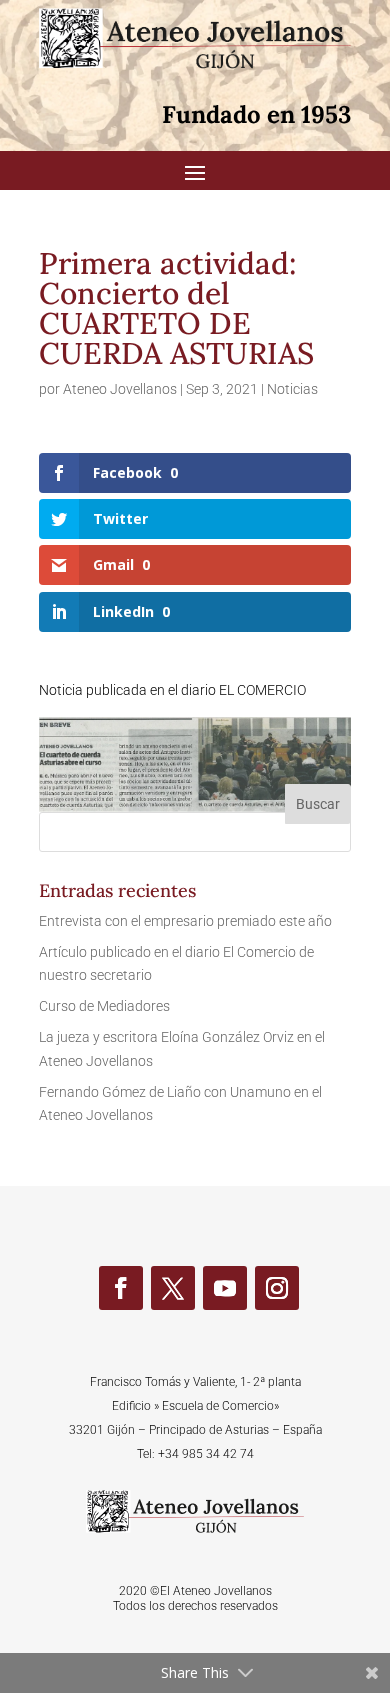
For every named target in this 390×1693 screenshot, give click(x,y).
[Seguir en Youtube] (225, 1288)
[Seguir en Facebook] (121, 1288)
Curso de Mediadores (104, 1006)
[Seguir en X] (173, 1288)
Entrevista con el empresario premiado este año (185, 921)
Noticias (292, 389)
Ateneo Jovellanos (120, 389)
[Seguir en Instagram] (277, 1288)
